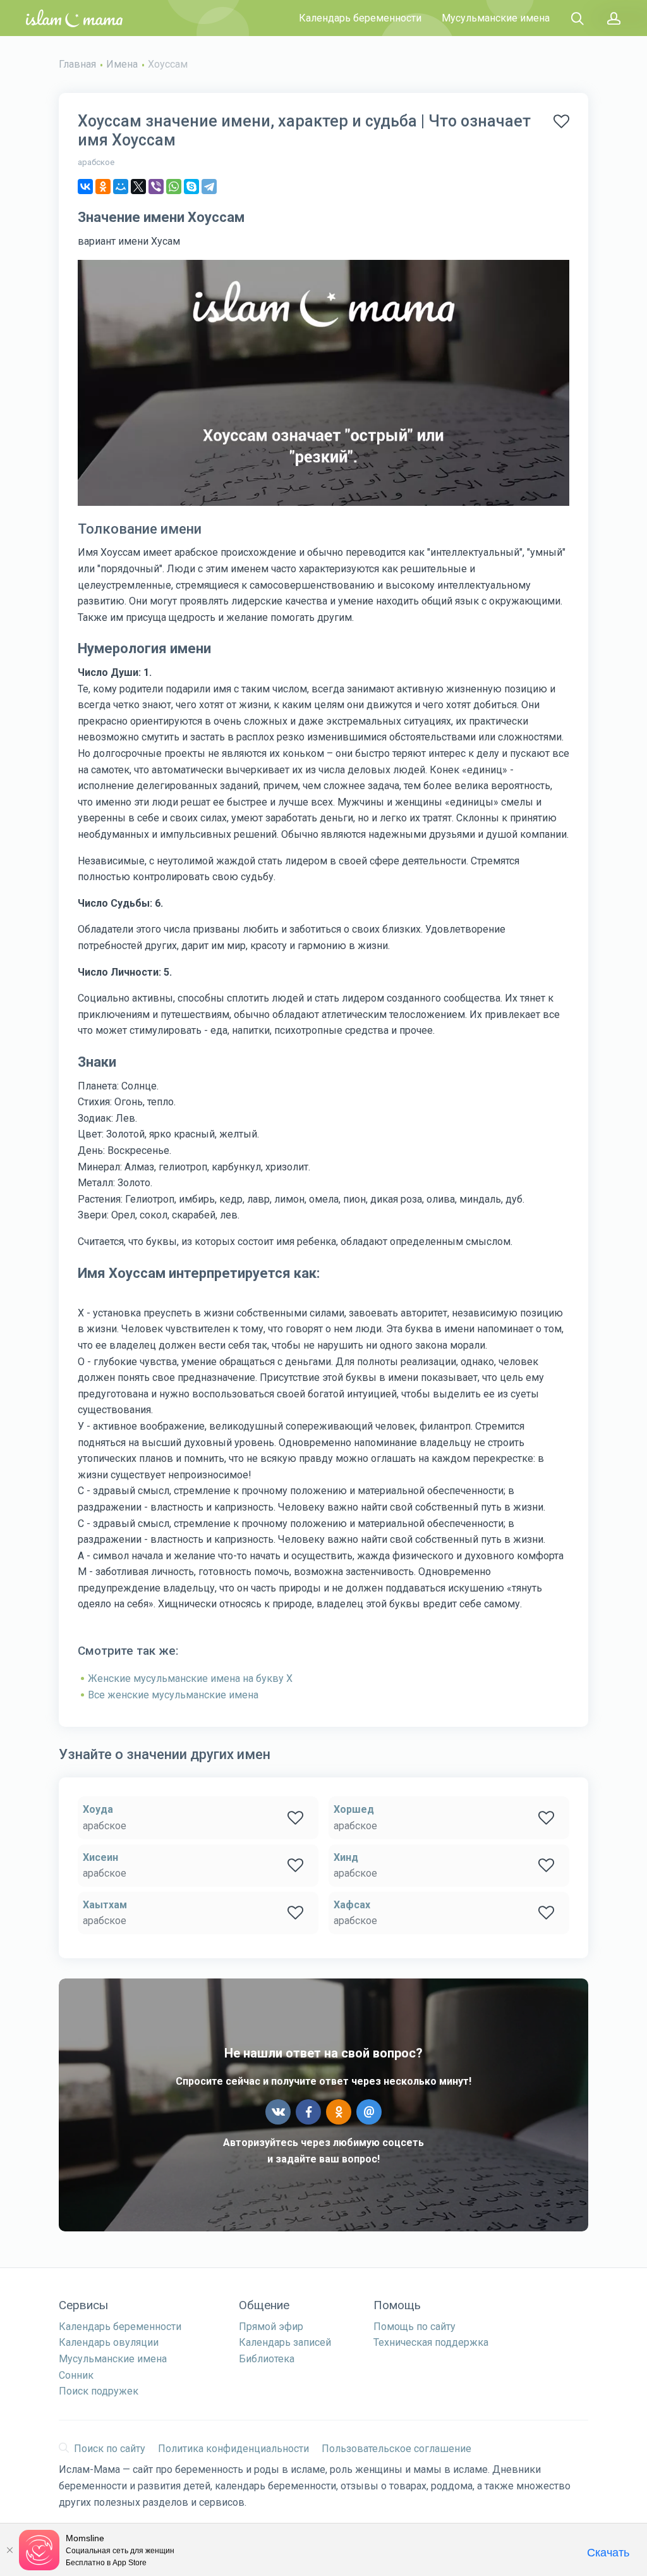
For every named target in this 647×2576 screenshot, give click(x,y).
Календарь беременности (360, 18)
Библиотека (267, 2359)
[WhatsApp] (174, 187)
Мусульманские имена (496, 18)
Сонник (76, 2375)
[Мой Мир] (121, 187)
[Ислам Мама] (74, 18)
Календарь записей (285, 2342)
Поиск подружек (99, 2391)
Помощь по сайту (414, 2327)
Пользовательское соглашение (396, 2449)
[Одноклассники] (103, 187)
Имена (122, 64)
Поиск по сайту (110, 2449)
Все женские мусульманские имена (173, 1695)
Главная (77, 64)
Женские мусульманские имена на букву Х (190, 1678)
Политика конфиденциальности (233, 2449)
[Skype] (191, 187)
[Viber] (156, 187)
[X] (138, 187)
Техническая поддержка (431, 2342)
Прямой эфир (271, 2327)
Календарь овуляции (109, 2342)
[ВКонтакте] (85, 187)
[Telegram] (209, 187)
